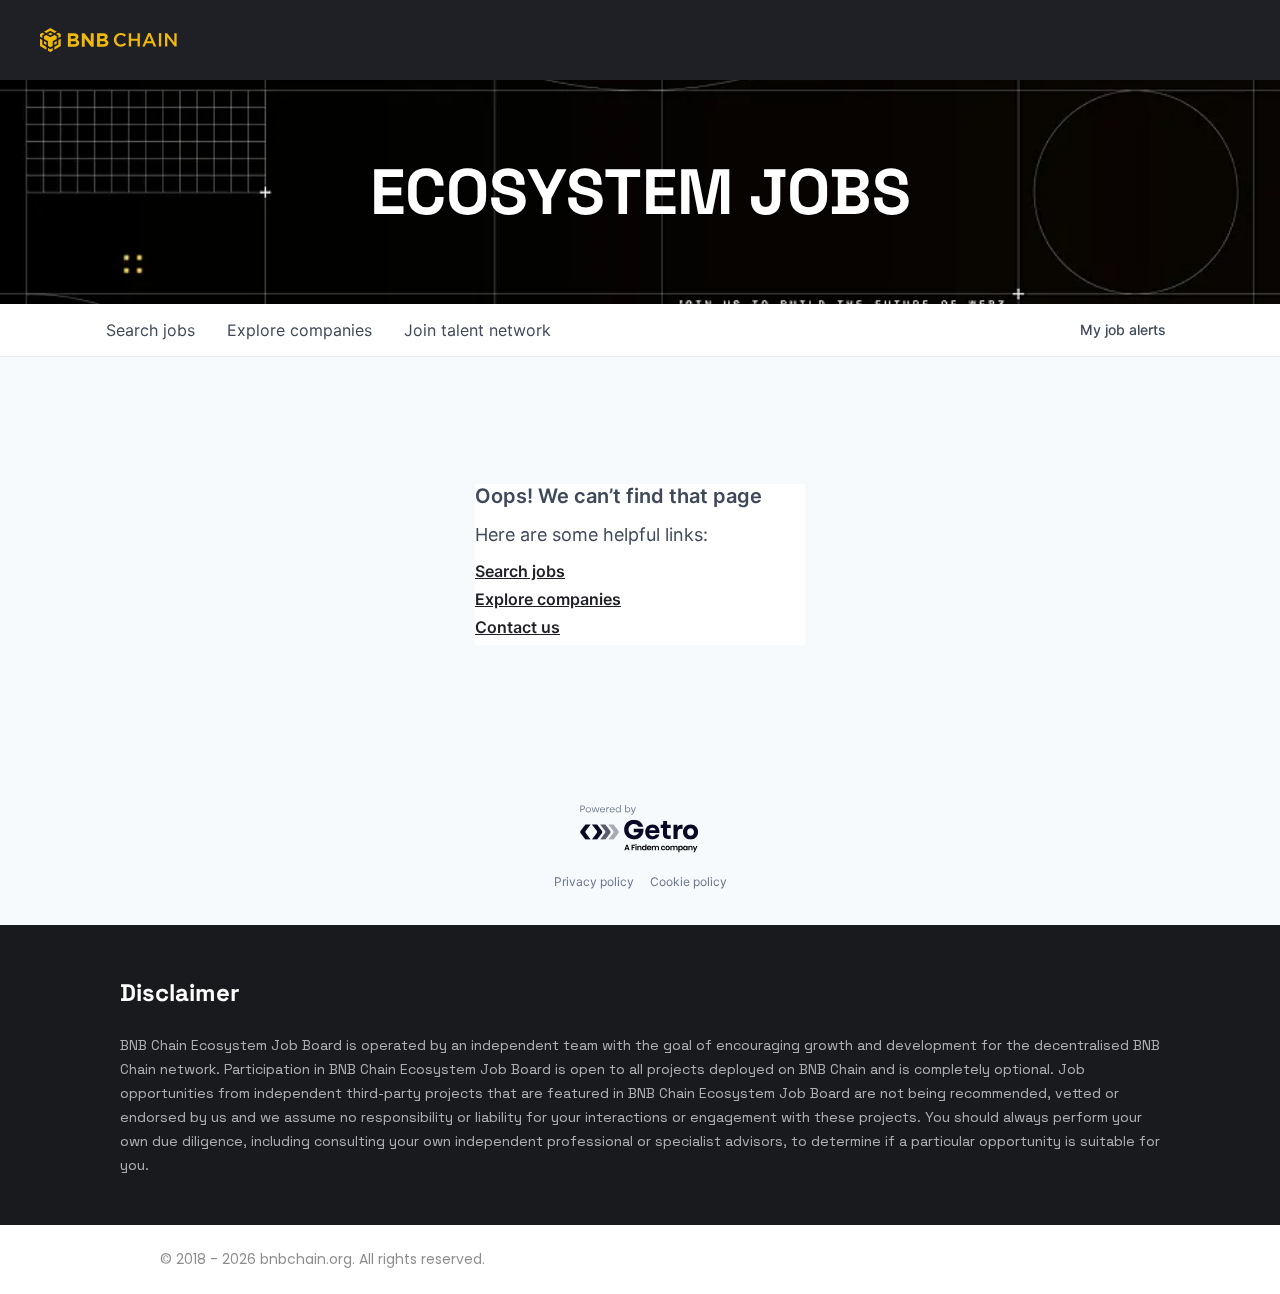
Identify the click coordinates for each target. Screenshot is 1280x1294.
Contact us (517, 627)
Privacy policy (594, 881)
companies (299, 330)
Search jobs (520, 571)
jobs (150, 330)
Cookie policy (688, 881)
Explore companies (548, 599)
